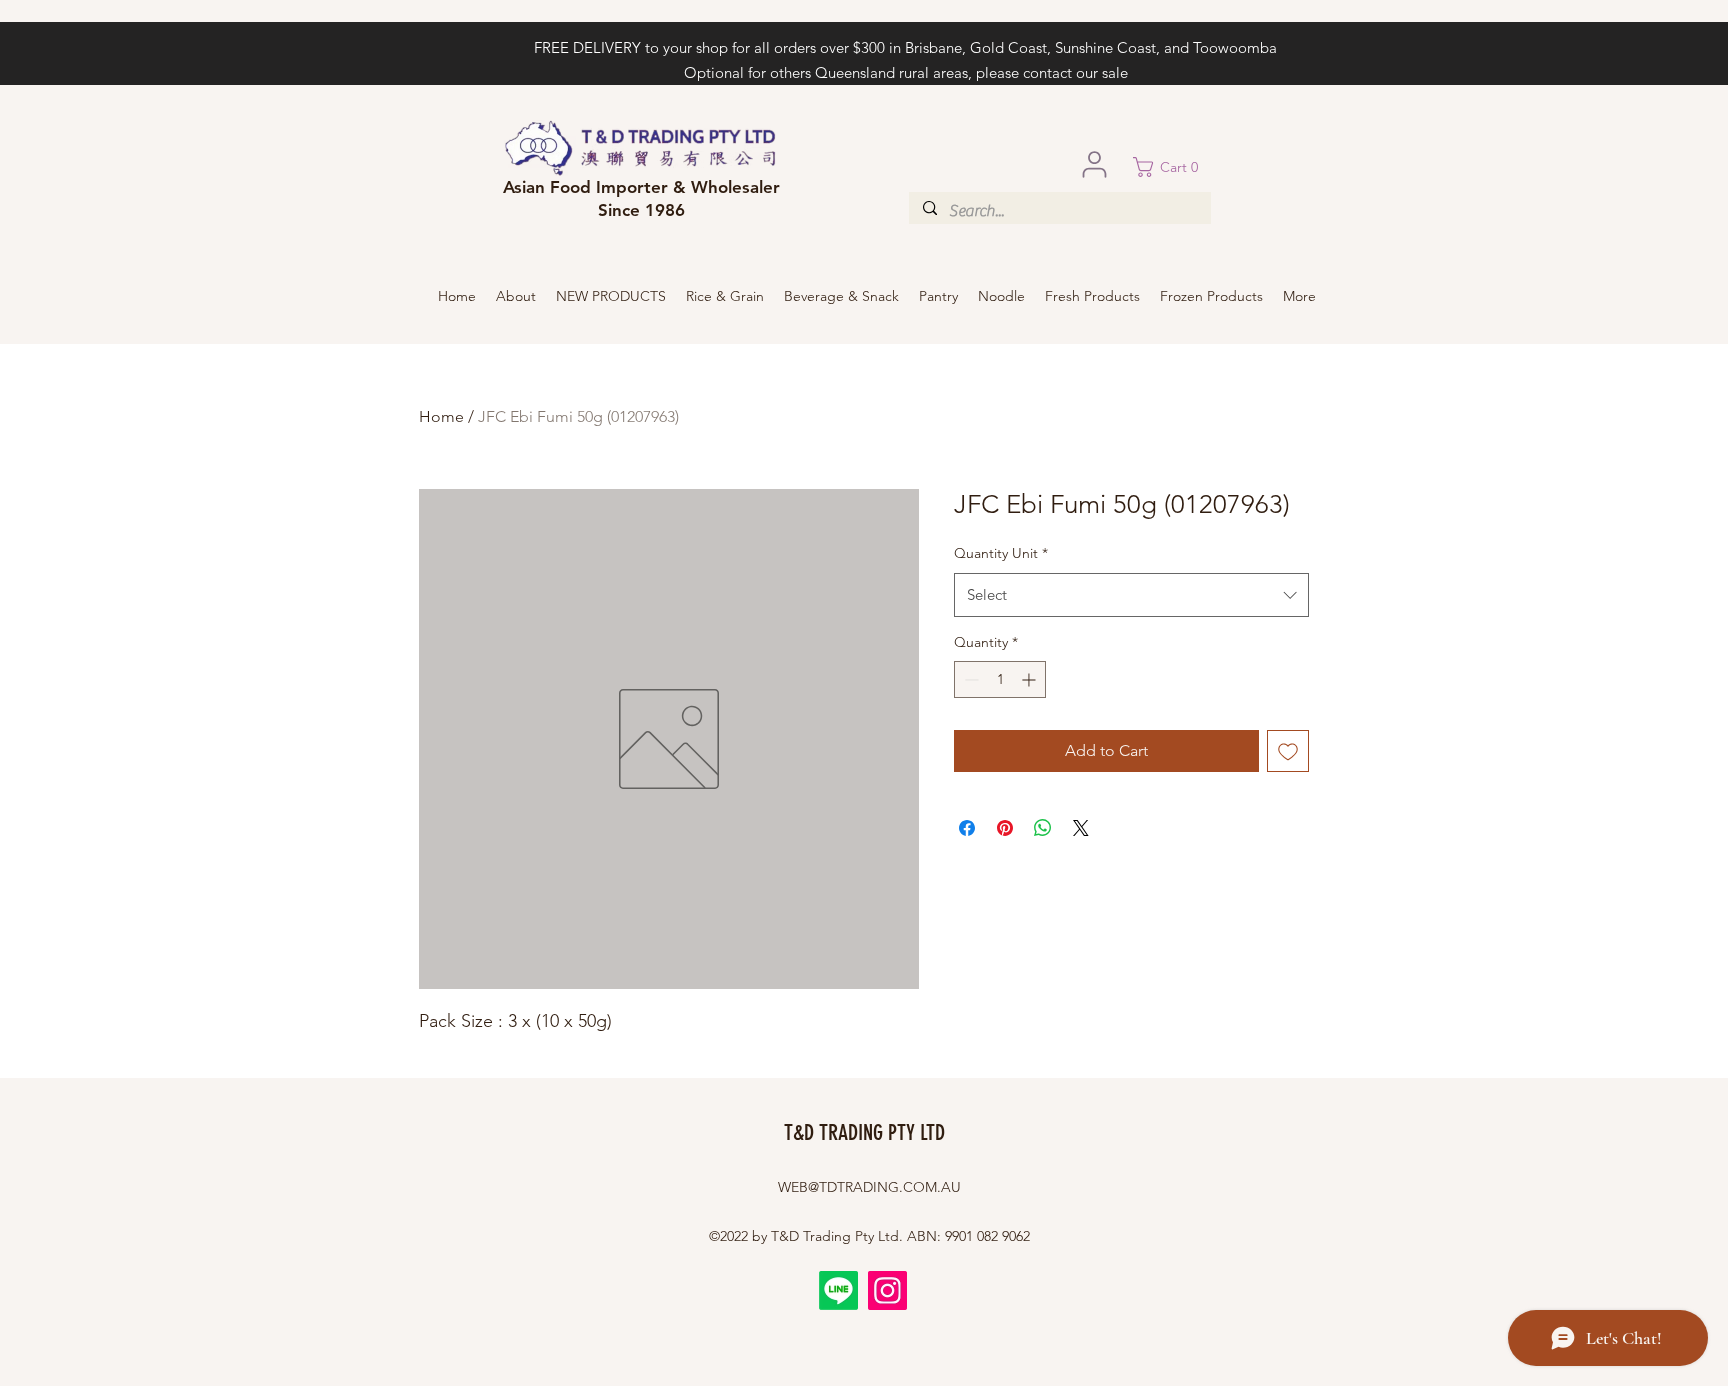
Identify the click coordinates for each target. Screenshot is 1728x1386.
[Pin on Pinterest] (1005, 828)
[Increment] (1030, 679)
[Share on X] (1081, 828)
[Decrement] (969, 679)
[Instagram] (887, 1290)
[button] (1172, 167)
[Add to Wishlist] (1288, 751)
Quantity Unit (1001, 553)
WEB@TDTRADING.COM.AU (869, 1187)
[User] (1094, 164)
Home (441, 416)
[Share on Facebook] (967, 828)
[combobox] (1131, 595)
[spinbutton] (1000, 679)
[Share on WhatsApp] (1043, 828)
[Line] (838, 1290)
